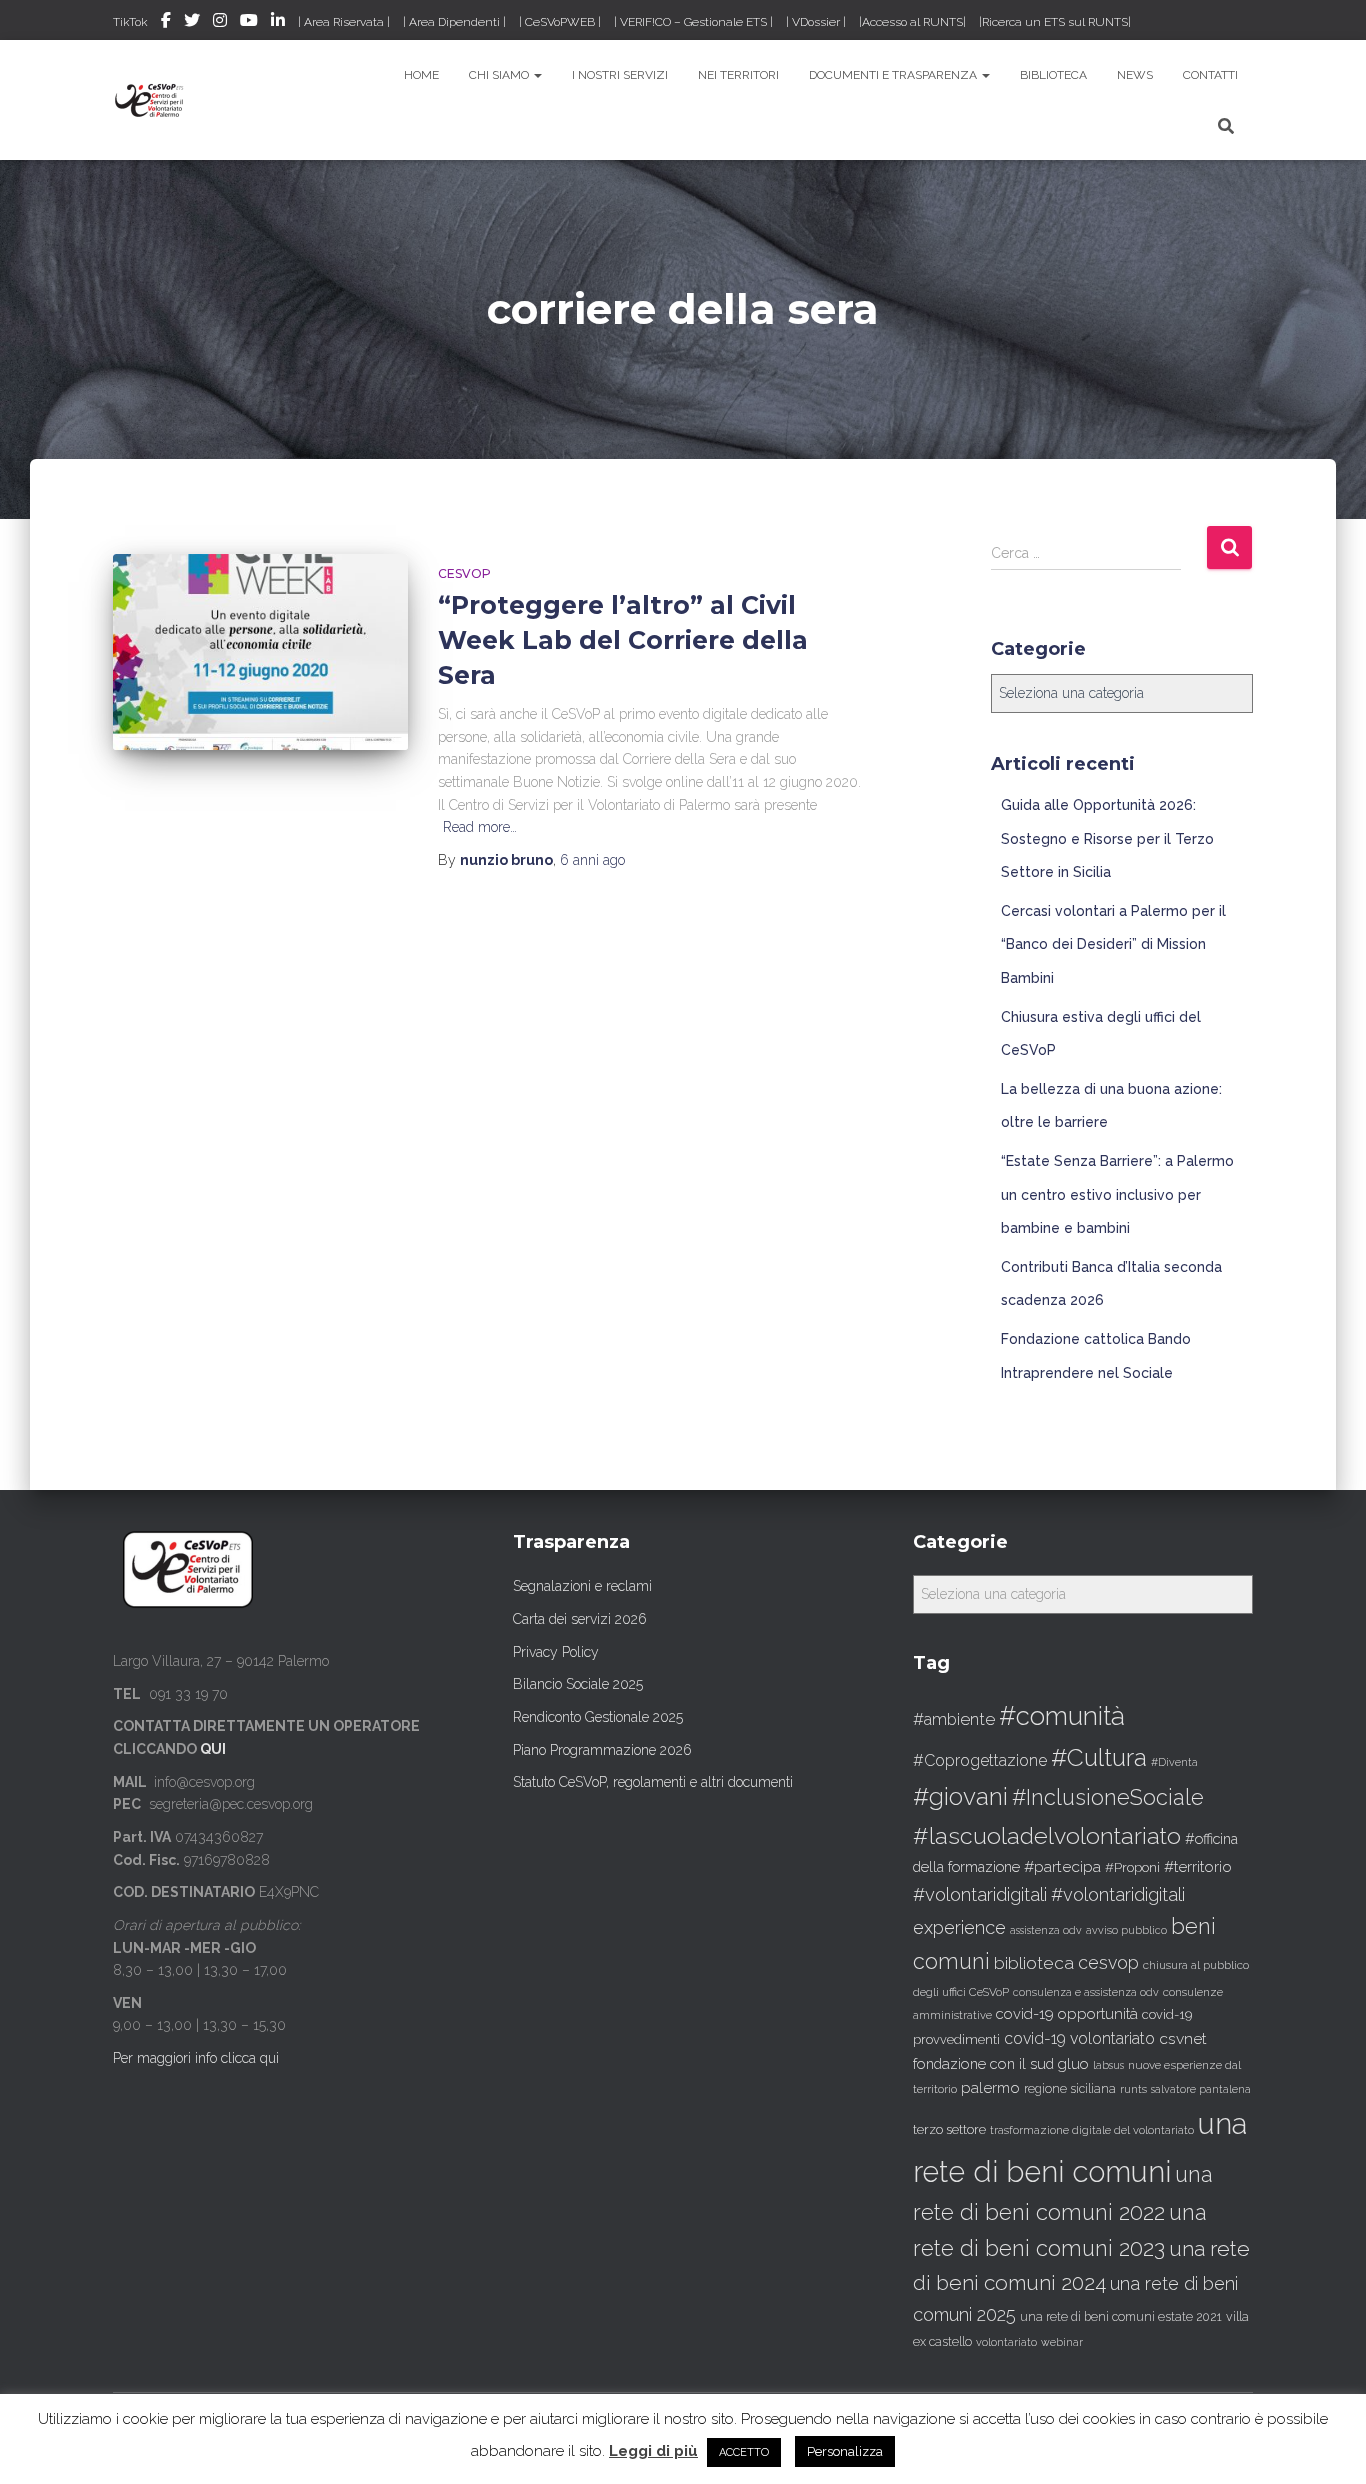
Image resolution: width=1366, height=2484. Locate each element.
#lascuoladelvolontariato (1047, 1835)
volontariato (1006, 2342)
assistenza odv (1046, 1930)
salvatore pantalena (1201, 2089)
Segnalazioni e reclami (582, 1586)
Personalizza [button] (845, 2451)
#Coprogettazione (980, 1760)
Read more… (480, 827)
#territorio (1198, 1867)
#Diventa (1174, 1762)
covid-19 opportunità (1067, 2013)
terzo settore (949, 2129)
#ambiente (954, 1719)
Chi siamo (500, 75)
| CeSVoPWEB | (560, 22)
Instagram (220, 23)
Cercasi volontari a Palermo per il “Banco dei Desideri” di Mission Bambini (1113, 944)
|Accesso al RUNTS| (912, 22)
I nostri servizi (620, 75)
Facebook (166, 23)
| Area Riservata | (344, 22)
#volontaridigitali (980, 1894)
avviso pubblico (1126, 1930)
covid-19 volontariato (1079, 2038)
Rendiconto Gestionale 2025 (598, 1717)
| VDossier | (816, 22)
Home (421, 75)
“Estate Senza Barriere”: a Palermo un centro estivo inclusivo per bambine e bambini (1117, 1194)
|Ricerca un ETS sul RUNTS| (1055, 22)
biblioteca (1034, 1963)
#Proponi (1132, 1867)
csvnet (1183, 2038)
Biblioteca (1053, 75)
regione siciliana (1070, 2089)
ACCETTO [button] (744, 2452)
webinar (1062, 2342)
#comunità (1062, 1716)
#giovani (960, 1796)
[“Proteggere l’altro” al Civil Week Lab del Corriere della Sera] (260, 652)
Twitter (192, 23)
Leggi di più (653, 2451)
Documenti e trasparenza (894, 75)
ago (592, 860)
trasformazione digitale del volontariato (1092, 2130)
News (1135, 75)
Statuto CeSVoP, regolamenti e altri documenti (653, 1782)
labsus (1108, 2065)
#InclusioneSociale (1108, 1797)
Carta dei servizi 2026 (580, 1619)
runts (1133, 2089)
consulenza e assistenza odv (1086, 1992)
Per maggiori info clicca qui (196, 2058)
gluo (1073, 2063)
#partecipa (1062, 1866)
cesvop (1108, 1962)
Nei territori (738, 75)
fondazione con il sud (983, 2063)
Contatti (1210, 75)
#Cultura (1099, 1757)
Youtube (249, 23)
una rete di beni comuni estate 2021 (1121, 2317)
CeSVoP (464, 573)
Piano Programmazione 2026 (602, 1750)
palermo (990, 2088)
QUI (213, 1749)
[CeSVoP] (150, 100)
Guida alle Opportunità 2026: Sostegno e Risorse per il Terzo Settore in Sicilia (1107, 838)
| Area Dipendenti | (454, 22)
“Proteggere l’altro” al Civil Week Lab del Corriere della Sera (623, 640)
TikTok (130, 22)
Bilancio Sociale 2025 (578, 1684)
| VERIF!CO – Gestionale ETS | (693, 22)
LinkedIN (278, 23)
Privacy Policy (556, 1652)
